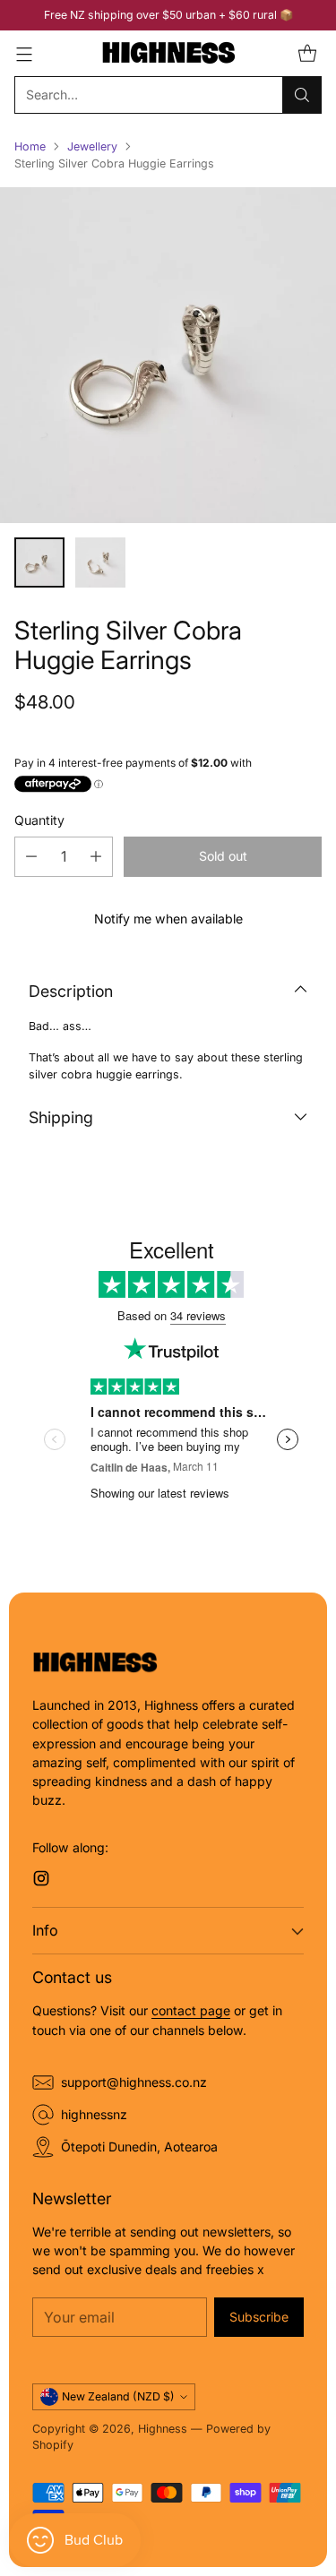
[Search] (302, 95)
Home (30, 146)
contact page (191, 2010)
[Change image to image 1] (39, 562)
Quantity (39, 820)
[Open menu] (24, 53)
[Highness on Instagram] (41, 1880)
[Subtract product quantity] (31, 857)
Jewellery (92, 146)
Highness (163, 2429)
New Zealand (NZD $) (118, 2396)
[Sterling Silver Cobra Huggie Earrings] (168, 355)
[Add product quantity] (96, 857)
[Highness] (168, 53)
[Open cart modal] (307, 53)
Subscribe (259, 2317)
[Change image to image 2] (100, 562)
